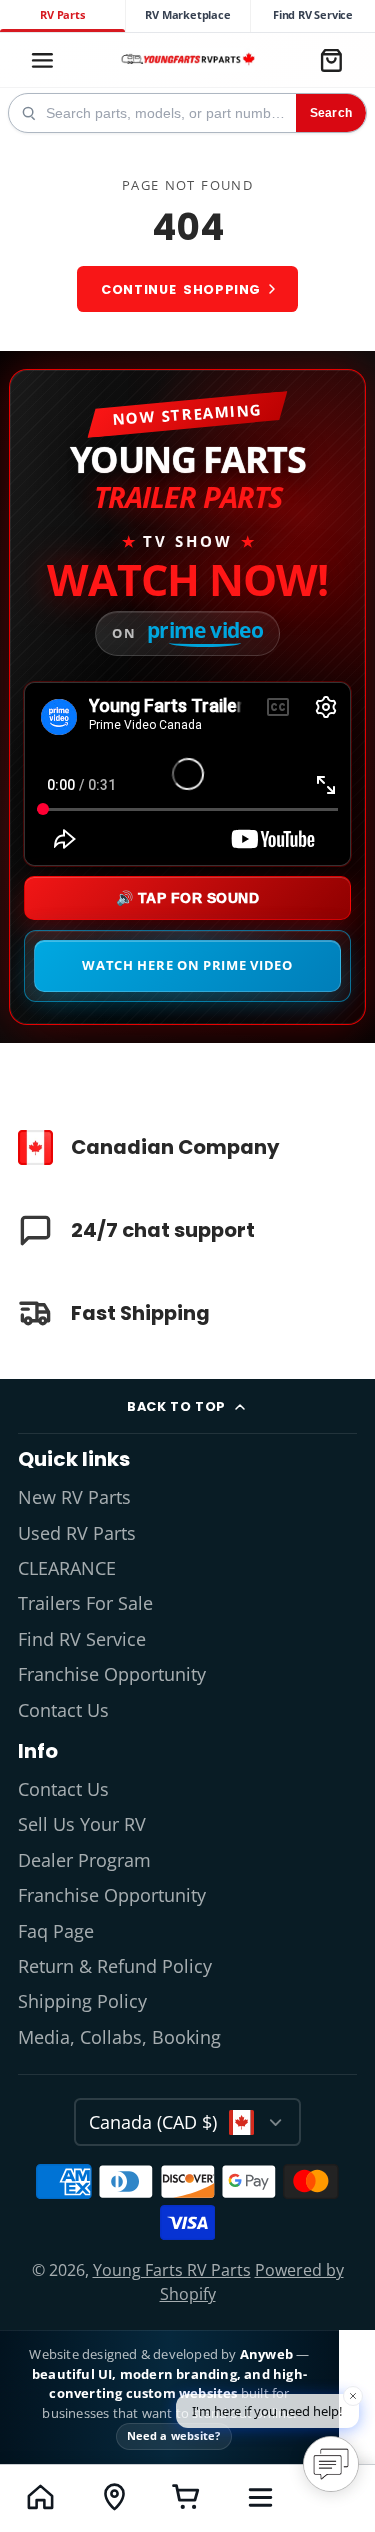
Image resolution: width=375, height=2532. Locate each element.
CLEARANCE (67, 1568)
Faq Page (56, 1931)
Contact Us (63, 1710)
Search (331, 113)
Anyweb (268, 2354)
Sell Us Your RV (82, 1824)
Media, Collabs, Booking (119, 2037)
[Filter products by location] (113, 2497)
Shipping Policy (82, 2001)
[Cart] (331, 60)
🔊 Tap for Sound (188, 898)
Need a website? (174, 2435)
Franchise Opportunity (112, 1674)
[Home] (187, 60)
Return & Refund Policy (115, 1966)
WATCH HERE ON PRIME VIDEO (187, 965)
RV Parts (62, 15)
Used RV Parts (77, 1533)
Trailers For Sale (85, 1603)
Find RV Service (313, 15)
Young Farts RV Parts (172, 2270)
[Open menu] (260, 2497)
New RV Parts (74, 1497)
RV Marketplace (187, 15)
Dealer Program (84, 1860)
